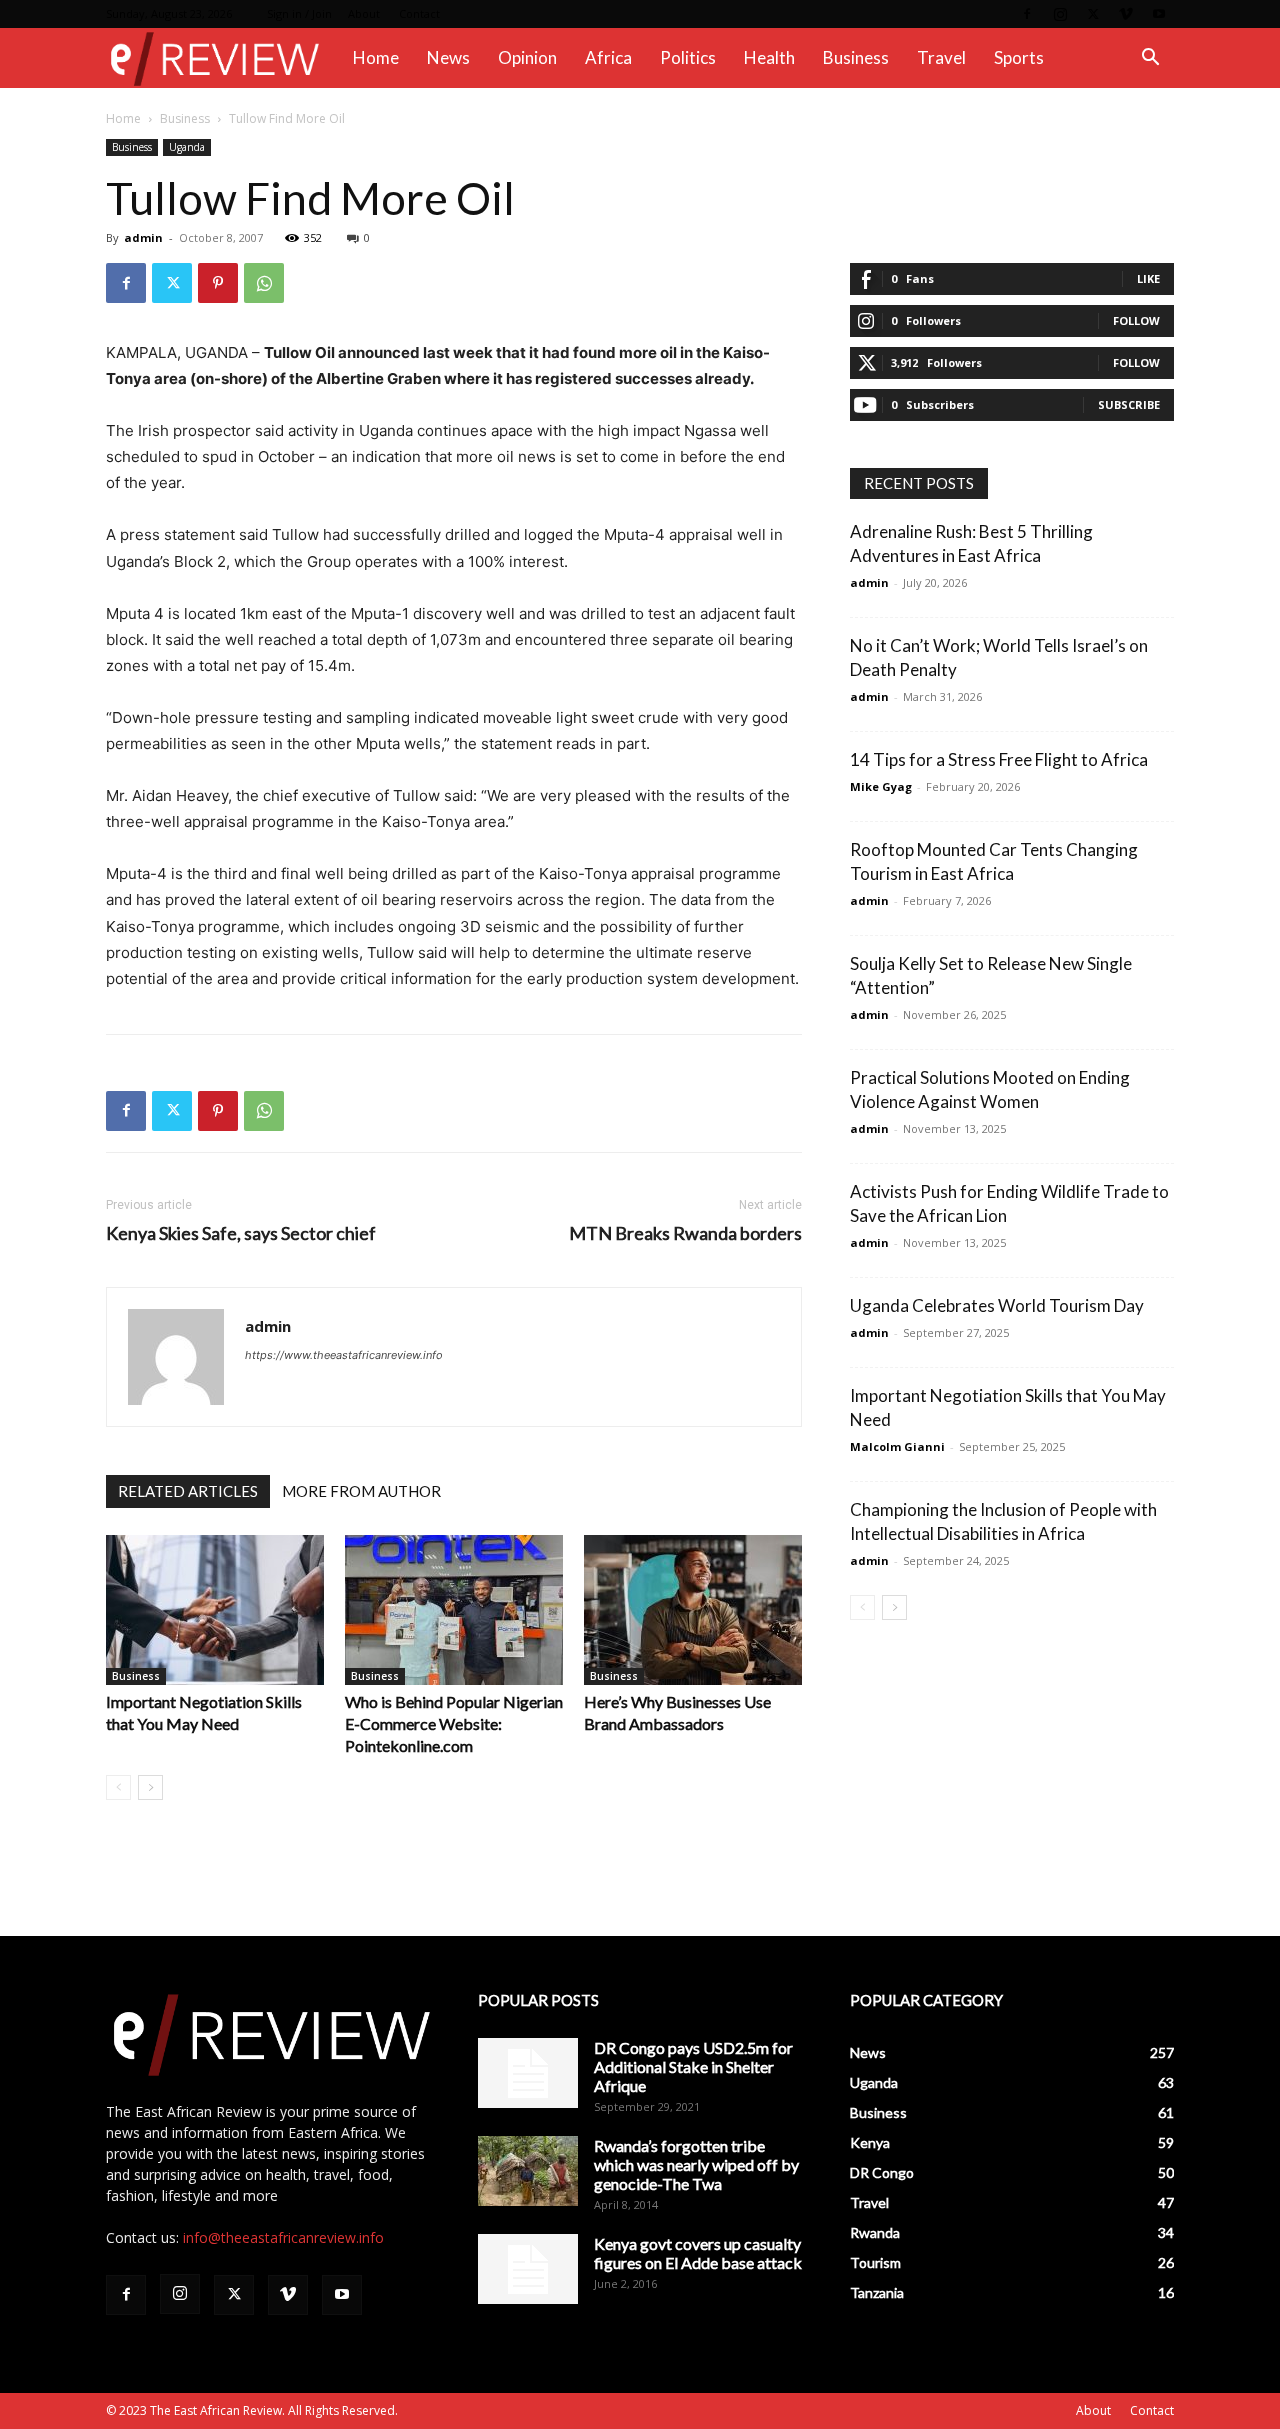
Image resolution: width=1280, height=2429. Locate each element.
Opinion (527, 57)
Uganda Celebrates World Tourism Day (997, 1305)
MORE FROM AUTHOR (361, 1491)
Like (1148, 278)
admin (143, 237)
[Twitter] (1093, 14)
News (448, 57)
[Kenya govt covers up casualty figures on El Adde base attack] (528, 2269)
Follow (1136, 320)
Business (856, 57)
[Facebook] (1027, 14)
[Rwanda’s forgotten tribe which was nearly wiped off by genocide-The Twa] (528, 2171)
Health (769, 57)
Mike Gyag (881, 786)
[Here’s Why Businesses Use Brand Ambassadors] (693, 1610)
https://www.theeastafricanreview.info (344, 1355)
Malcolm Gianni (897, 1446)
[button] (1150, 59)
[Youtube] (1159, 14)
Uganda (187, 147)
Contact (419, 13)
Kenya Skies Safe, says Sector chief (241, 1233)
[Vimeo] (1126, 14)
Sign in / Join (299, 13)
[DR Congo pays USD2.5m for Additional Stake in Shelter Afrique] (528, 2073)
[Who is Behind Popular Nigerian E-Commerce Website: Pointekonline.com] (454, 1610)
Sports (1019, 57)
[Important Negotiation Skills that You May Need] (215, 1610)
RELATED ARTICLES (188, 1491)
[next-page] (150, 1787)
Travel (941, 57)
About (364, 13)
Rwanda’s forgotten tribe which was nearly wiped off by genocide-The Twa (696, 2164)
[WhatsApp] (264, 283)
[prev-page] (118, 1787)
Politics (688, 57)
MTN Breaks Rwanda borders (685, 1233)
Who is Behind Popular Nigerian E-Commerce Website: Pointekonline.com (454, 1723)
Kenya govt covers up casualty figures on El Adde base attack (698, 2253)
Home (376, 57)
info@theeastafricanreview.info (283, 2237)
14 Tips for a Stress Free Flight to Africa (999, 759)
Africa (608, 57)
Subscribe (1129, 404)
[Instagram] (1060, 14)
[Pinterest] (218, 283)
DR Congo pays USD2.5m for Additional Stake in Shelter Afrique (693, 2066)
